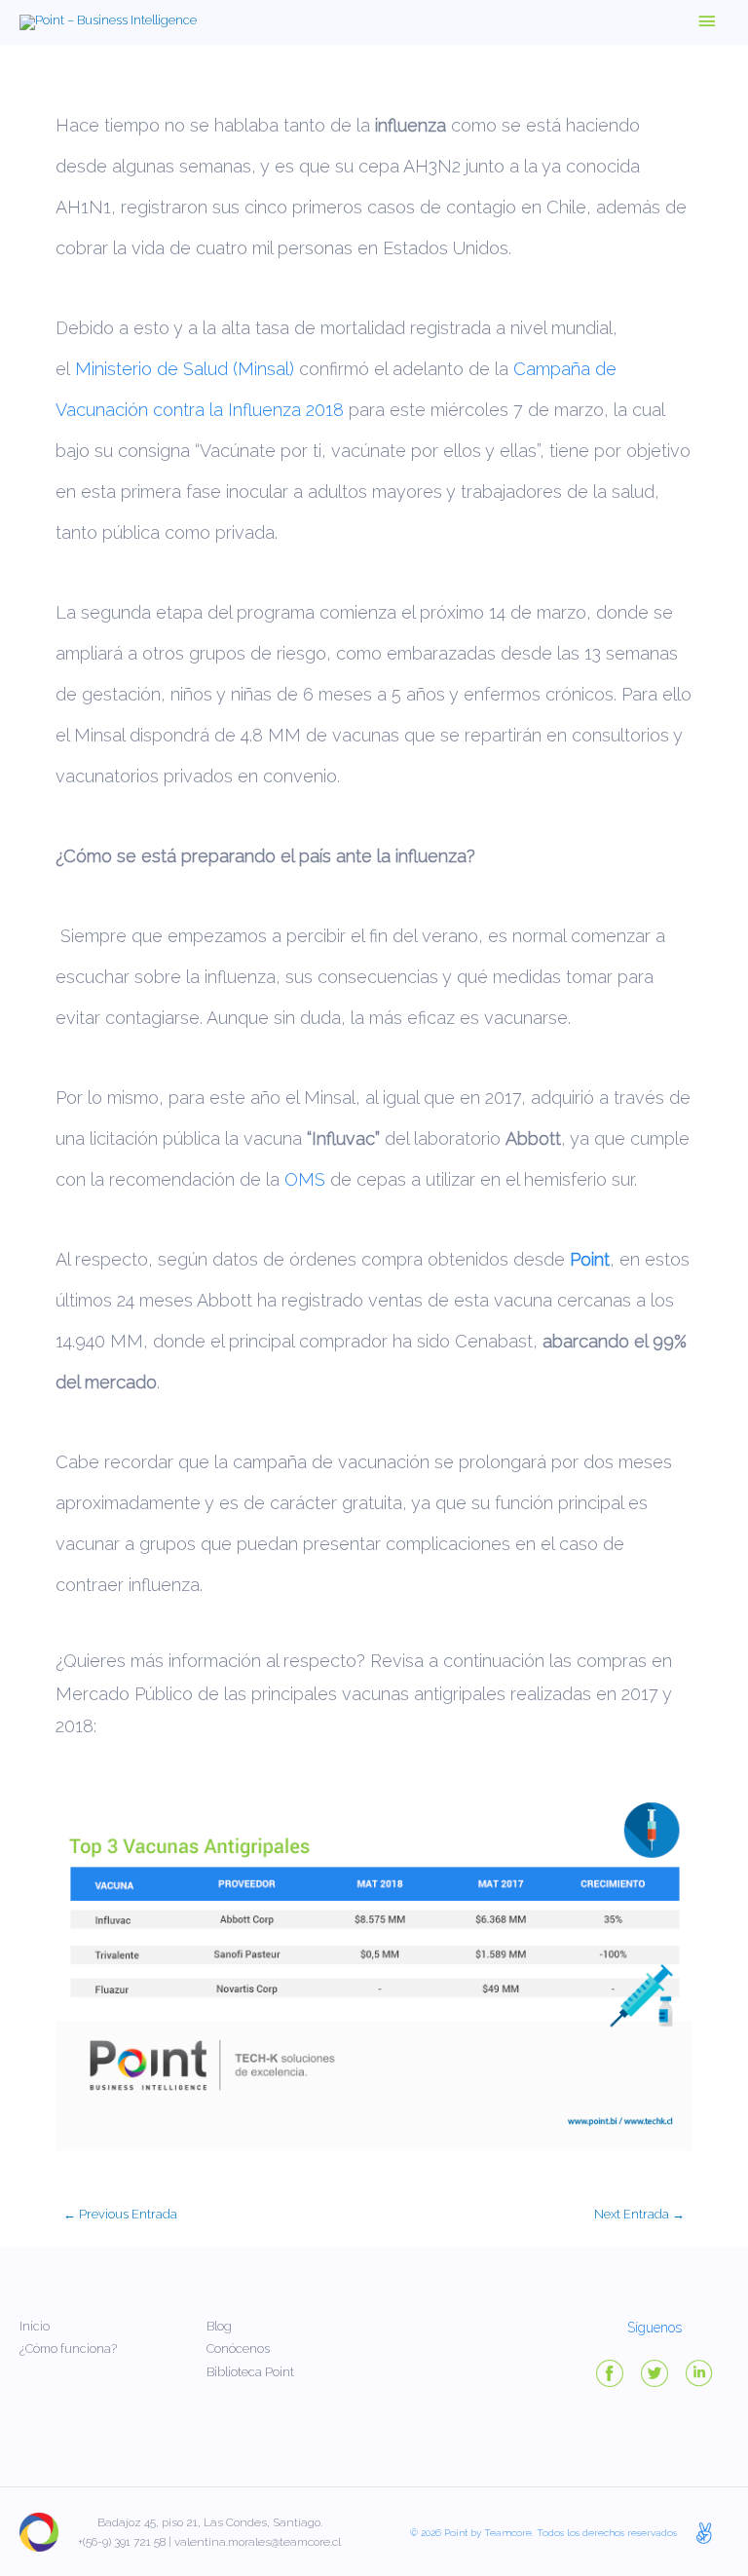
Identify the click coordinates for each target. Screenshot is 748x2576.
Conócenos (238, 2349)
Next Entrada (639, 2214)
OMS (305, 1179)
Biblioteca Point (250, 2372)
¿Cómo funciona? (68, 2349)
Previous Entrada (120, 2214)
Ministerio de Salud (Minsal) (185, 369)
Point (590, 1259)
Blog (219, 2326)
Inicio (35, 2326)
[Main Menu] (707, 22)
